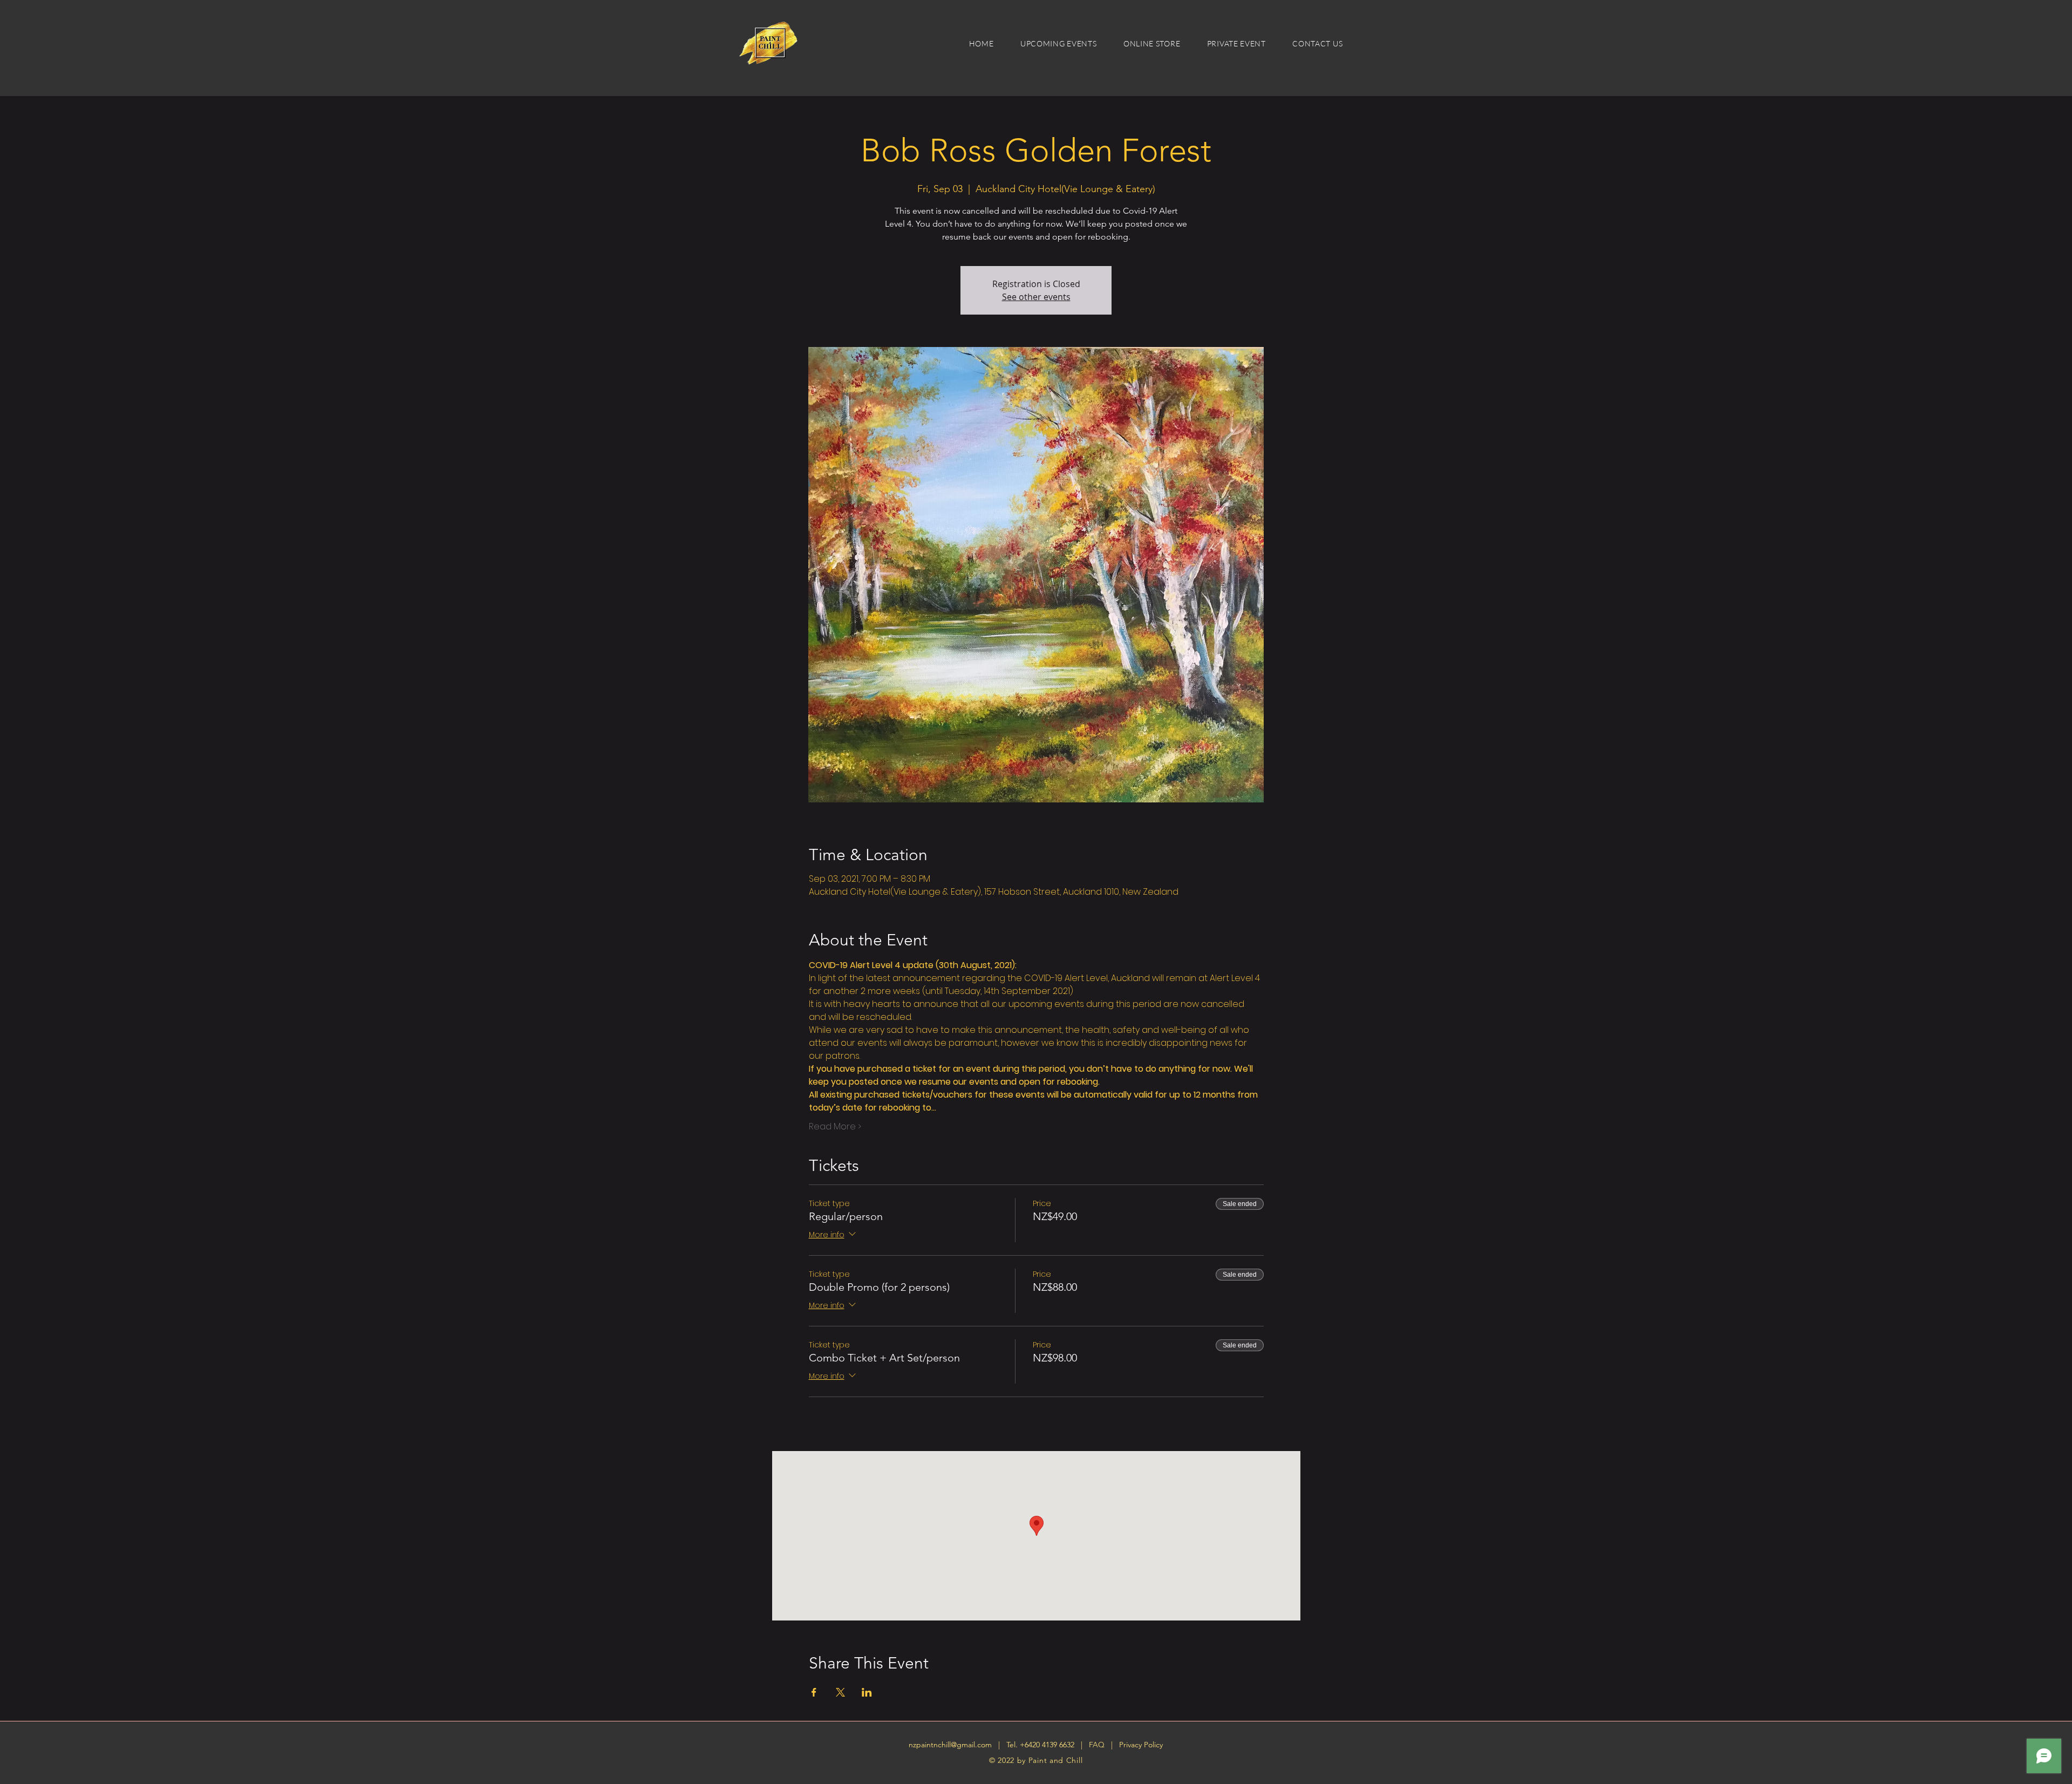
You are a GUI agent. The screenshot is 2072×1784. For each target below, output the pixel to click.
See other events (1036, 297)
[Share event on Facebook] (814, 1692)
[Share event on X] (840, 1692)
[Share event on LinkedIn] (867, 1692)
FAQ (1098, 1745)
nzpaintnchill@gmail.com (950, 1745)
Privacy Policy (1141, 1745)
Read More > (835, 1127)
